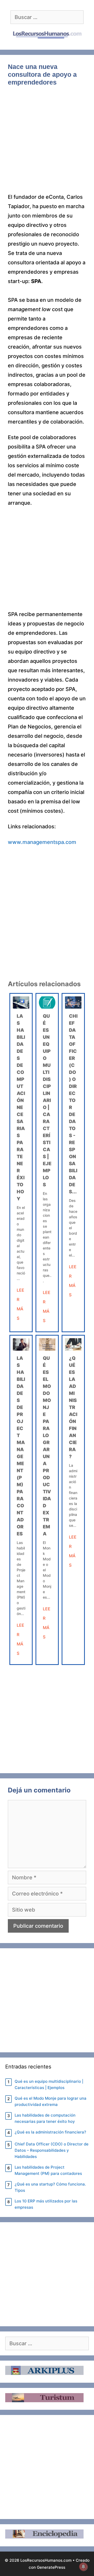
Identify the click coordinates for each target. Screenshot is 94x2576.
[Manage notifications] (83, 2567)
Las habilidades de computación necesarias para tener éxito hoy (21, 1107)
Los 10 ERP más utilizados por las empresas (46, 2204)
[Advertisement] (47, 143)
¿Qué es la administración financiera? (73, 1407)
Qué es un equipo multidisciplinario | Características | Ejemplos (47, 1100)
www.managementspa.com (42, 842)
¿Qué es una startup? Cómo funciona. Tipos (50, 2187)
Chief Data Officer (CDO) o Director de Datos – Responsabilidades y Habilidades (52, 2150)
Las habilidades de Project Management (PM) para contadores (48, 2170)
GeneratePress (51, 2567)
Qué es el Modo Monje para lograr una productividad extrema (51, 2101)
